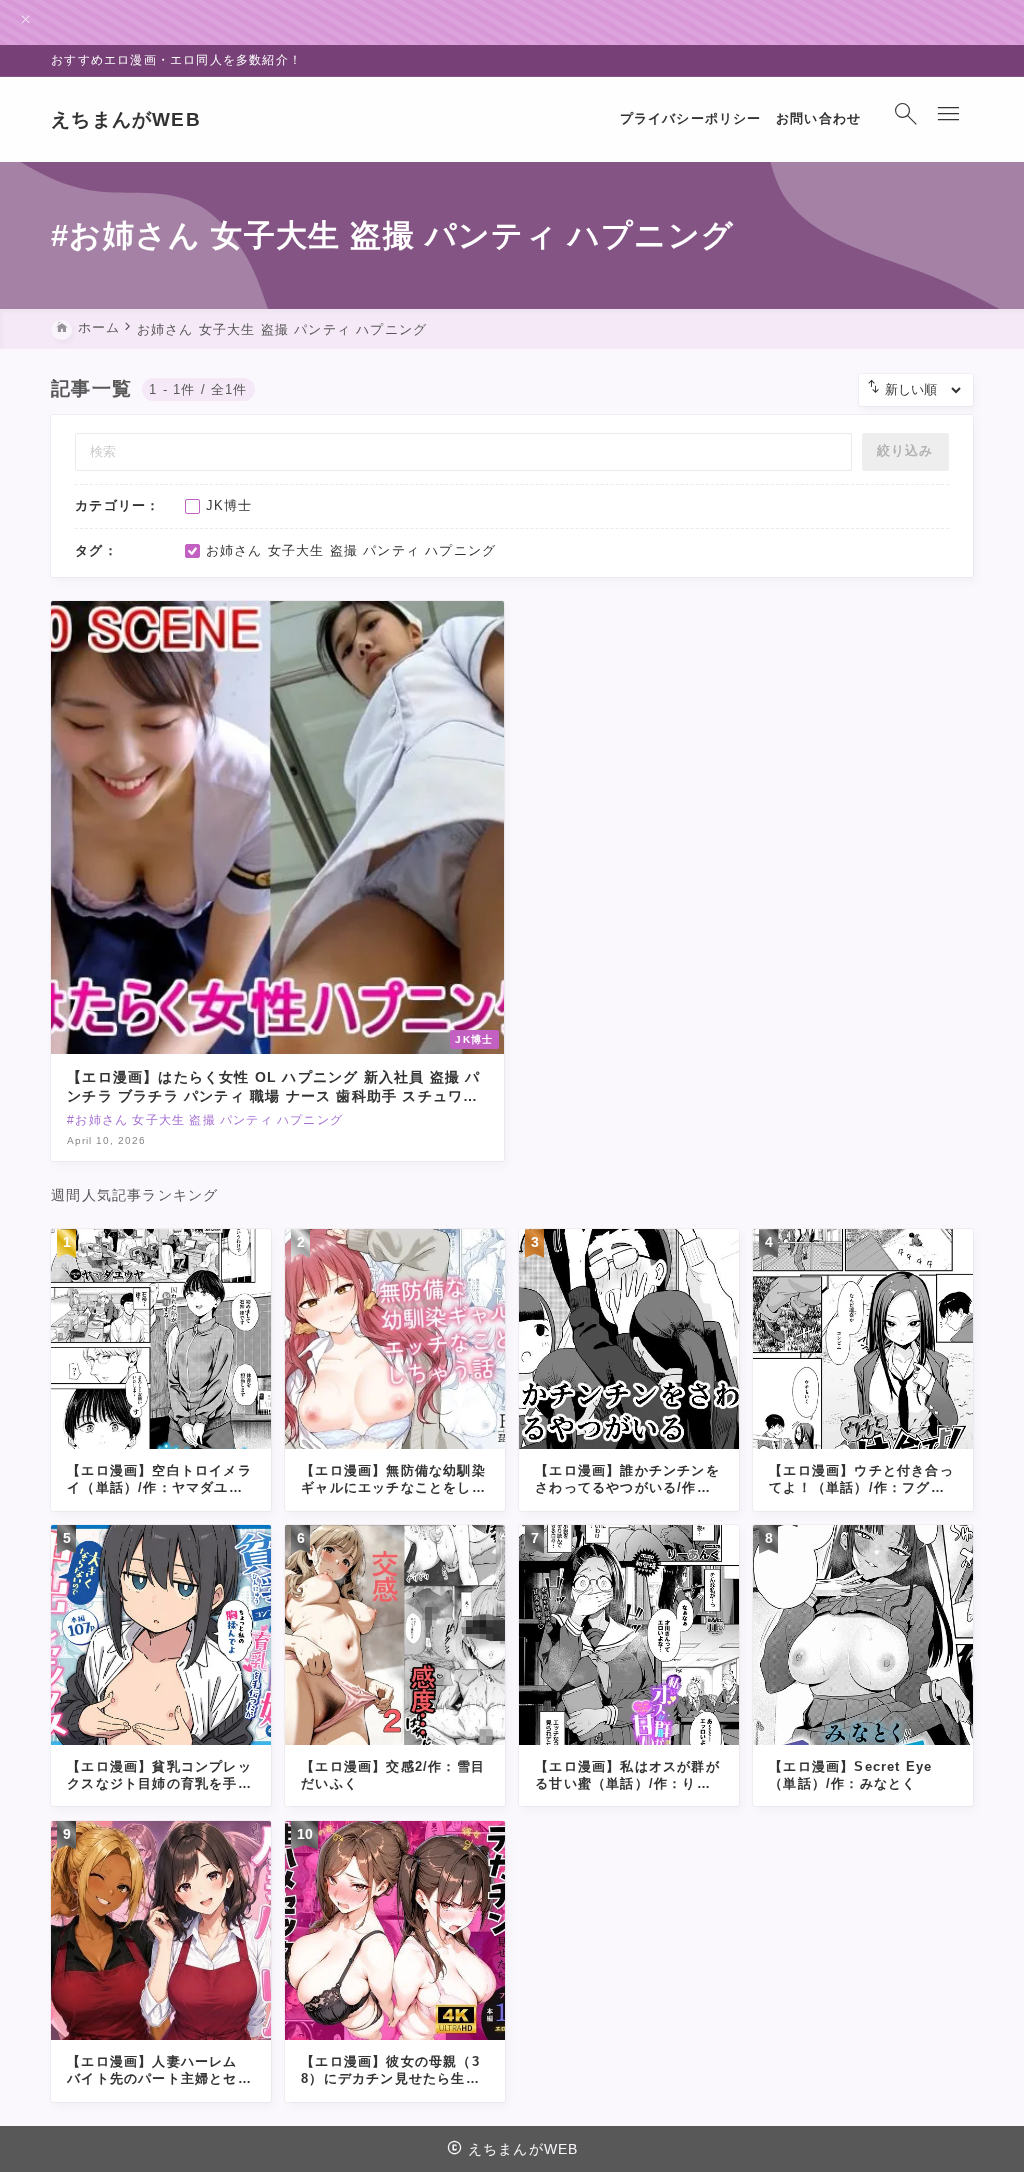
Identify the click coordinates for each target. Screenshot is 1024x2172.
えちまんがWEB (126, 119)
